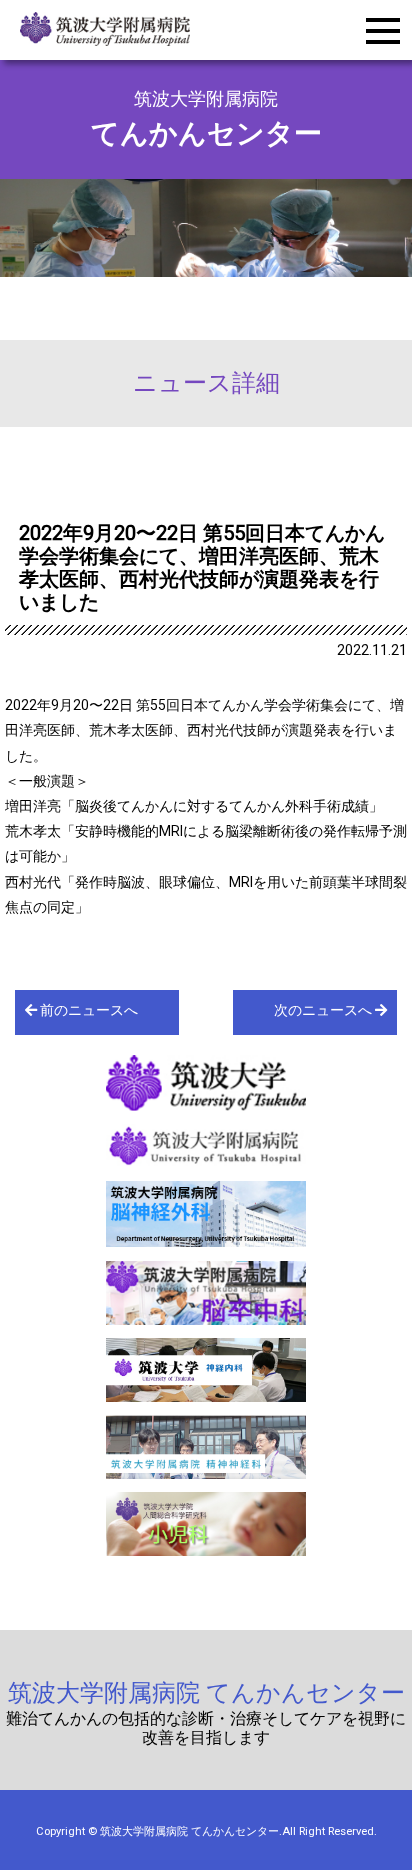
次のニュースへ (324, 1010)
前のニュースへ (87, 1010)
